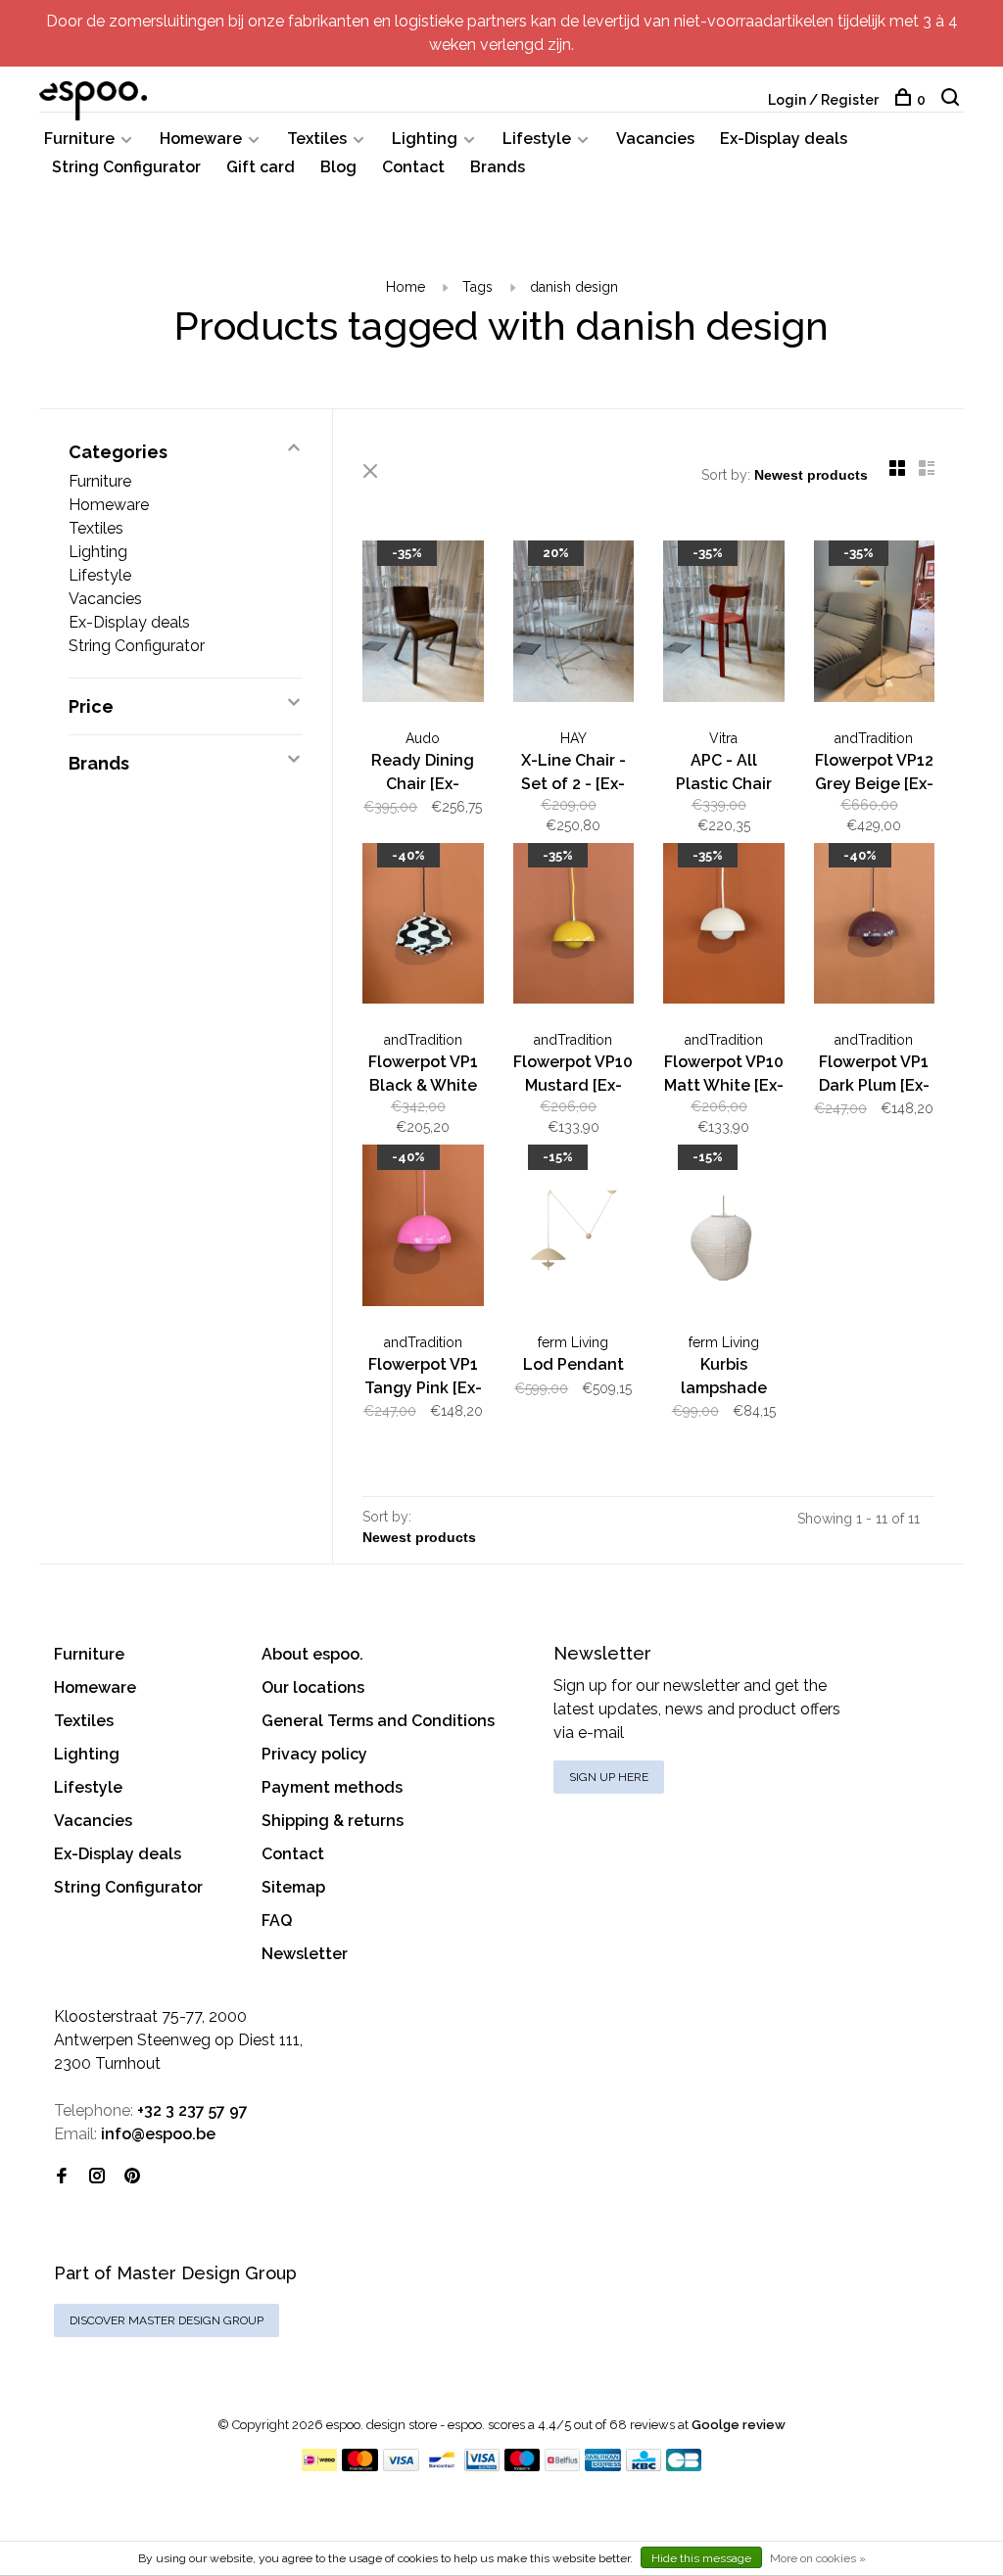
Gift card (261, 167)
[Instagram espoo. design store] (97, 2177)
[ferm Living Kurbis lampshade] (724, 1229)
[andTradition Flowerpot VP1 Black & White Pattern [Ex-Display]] (423, 927)
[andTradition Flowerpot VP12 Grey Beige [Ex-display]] (875, 625)
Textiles (317, 139)
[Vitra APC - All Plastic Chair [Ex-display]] (724, 625)
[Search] (953, 100)
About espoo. (312, 1654)
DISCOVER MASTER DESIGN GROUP (167, 2320)
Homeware (201, 139)
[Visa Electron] (482, 2466)
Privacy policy (314, 1754)
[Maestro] (523, 2466)
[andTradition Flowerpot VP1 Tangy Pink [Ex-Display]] (423, 1229)
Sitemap (293, 1887)
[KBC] (644, 2466)
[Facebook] (62, 2177)
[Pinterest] (132, 2177)
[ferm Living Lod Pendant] (574, 1229)
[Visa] (401, 2466)
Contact (413, 167)
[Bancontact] (442, 2466)
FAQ (277, 1920)
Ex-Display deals (784, 139)
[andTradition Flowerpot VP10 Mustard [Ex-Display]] (574, 927)
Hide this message (701, 2558)
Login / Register (823, 100)
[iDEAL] (319, 2466)
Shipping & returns (333, 1821)
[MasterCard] (360, 2466)
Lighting (425, 139)
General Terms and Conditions (378, 1721)
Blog (338, 167)
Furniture (79, 139)
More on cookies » (818, 2558)
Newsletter (305, 1954)
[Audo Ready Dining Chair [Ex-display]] (423, 625)
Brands (498, 167)
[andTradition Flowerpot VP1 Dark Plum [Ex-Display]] (875, 927)
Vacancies (655, 139)
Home (406, 287)
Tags (478, 287)
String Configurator (126, 167)
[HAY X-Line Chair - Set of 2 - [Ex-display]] (574, 625)
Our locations (313, 1687)
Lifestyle (537, 139)
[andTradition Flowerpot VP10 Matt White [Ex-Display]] (724, 927)
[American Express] (603, 2466)
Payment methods (332, 1787)
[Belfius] (562, 2466)
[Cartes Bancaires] (684, 2466)
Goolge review (739, 2425)
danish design (574, 287)
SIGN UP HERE (609, 1777)
